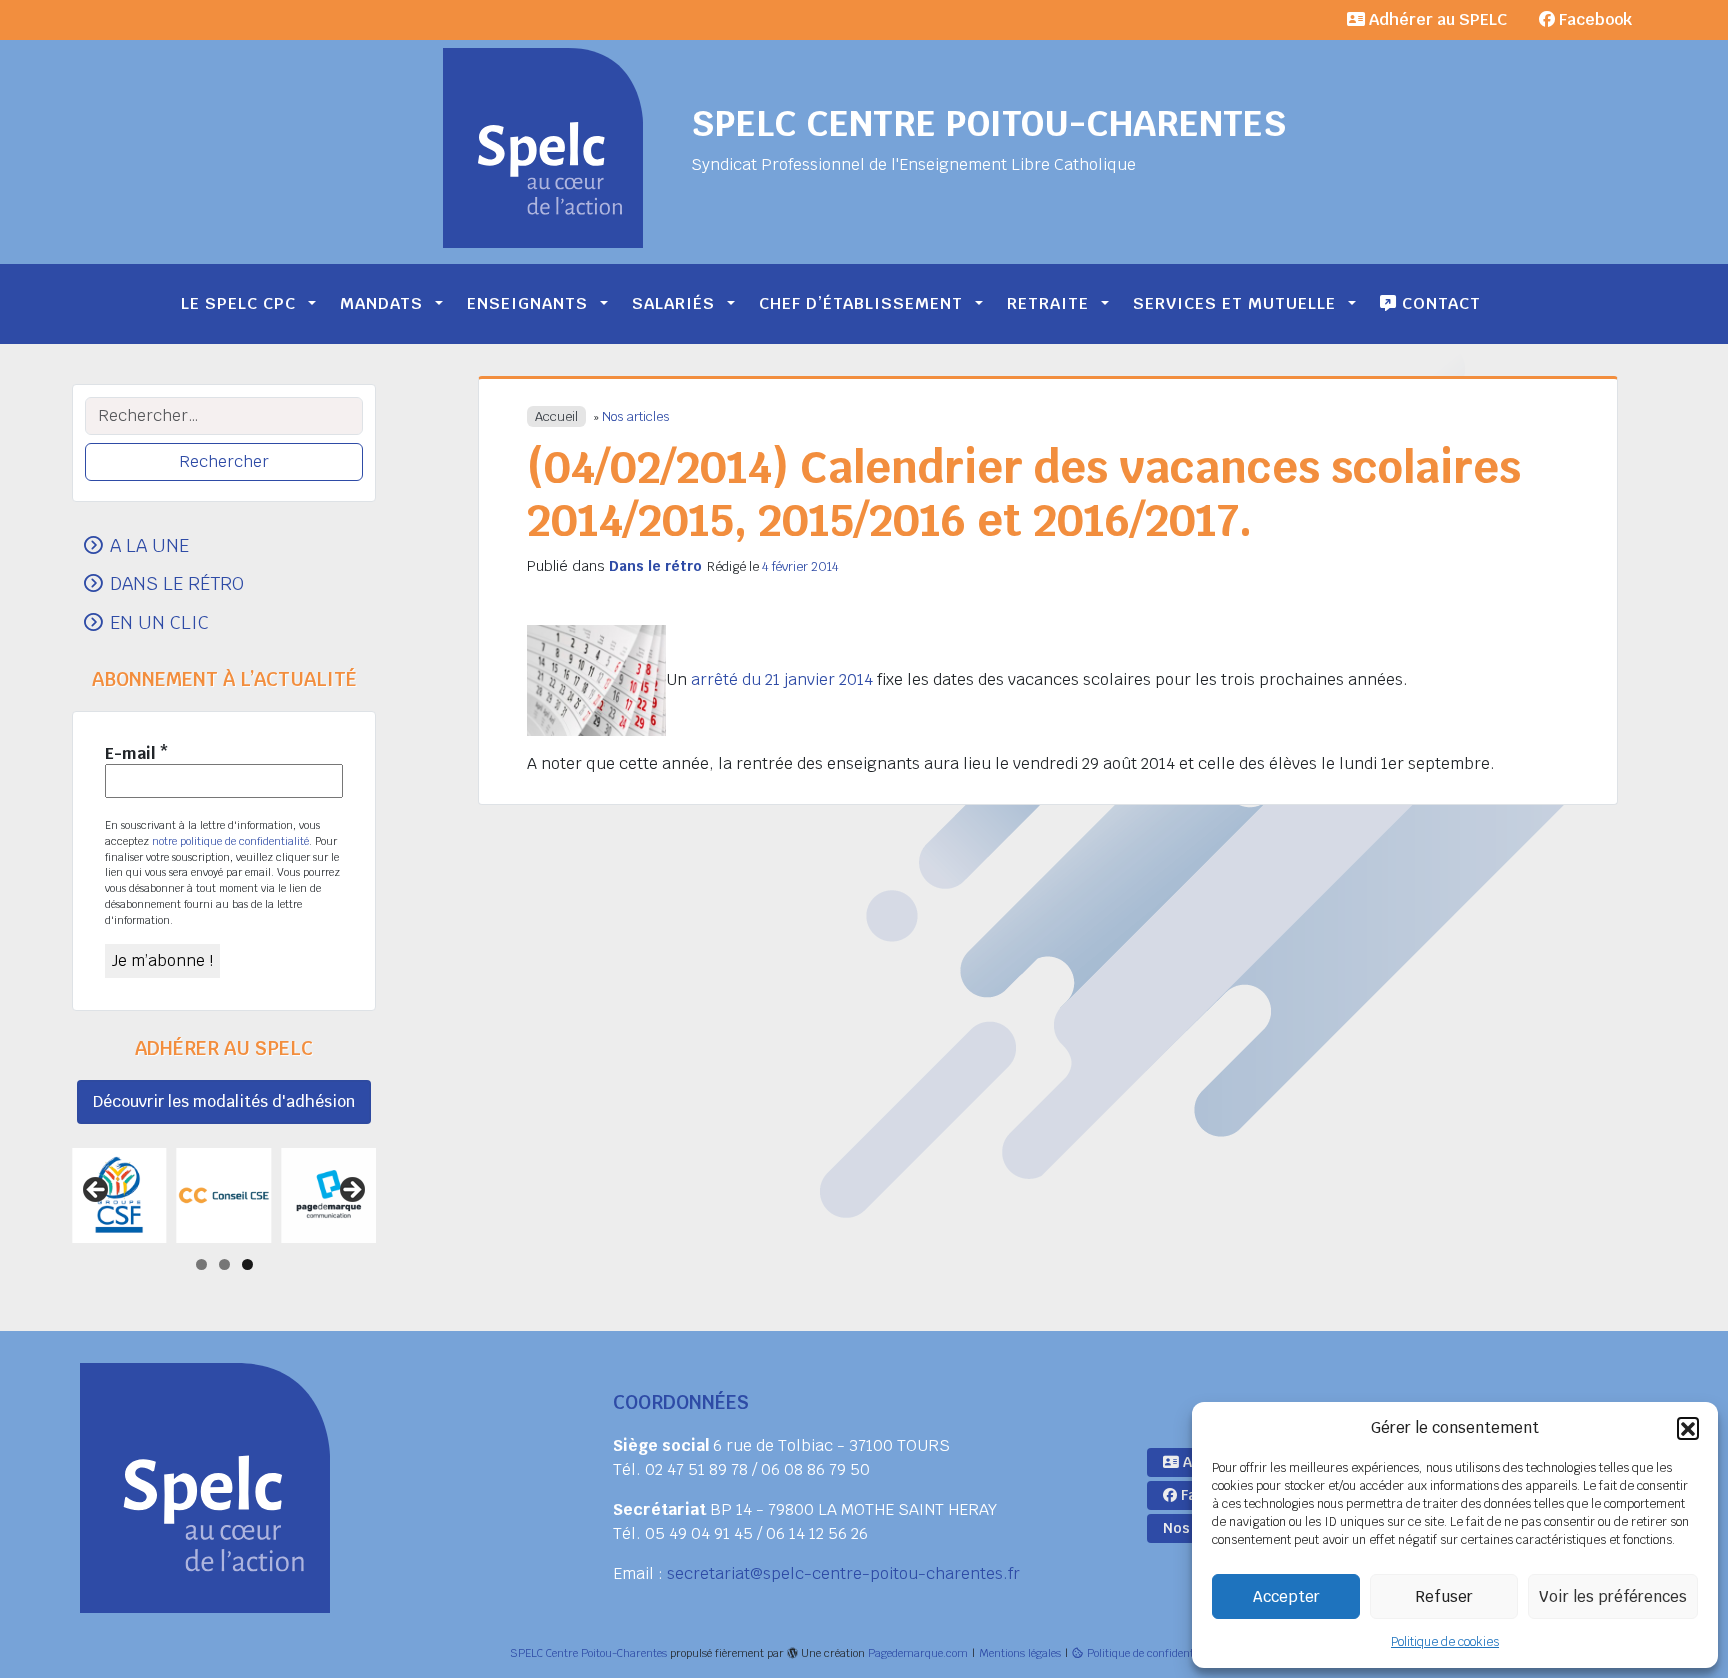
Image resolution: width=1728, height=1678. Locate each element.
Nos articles (635, 416)
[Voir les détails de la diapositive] (119, 1195)
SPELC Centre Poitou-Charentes (988, 123)
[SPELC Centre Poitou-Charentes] (543, 148)
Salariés (673, 303)
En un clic (159, 622)
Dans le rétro (655, 566)
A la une (149, 545)
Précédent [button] (97, 1191)
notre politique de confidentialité (230, 841)
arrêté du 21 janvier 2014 (782, 679)
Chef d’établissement (861, 303)
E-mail (137, 754)
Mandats (381, 303)
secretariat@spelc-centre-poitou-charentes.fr (843, 1573)
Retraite (1048, 303)
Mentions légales (1020, 1653)
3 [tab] (247, 1264)
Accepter (1286, 1596)
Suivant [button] (351, 1191)
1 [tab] (201, 1264)
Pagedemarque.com (918, 1653)
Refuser (1444, 1596)
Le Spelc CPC (238, 303)
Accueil (556, 416)
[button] (1688, 1428)
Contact (1439, 303)
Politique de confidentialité (1152, 1653)
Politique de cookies (1445, 1642)
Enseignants (527, 303)
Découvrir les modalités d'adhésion (224, 1101)
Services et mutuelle (1234, 303)
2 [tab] (224, 1264)
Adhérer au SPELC (1436, 19)
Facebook (1593, 19)
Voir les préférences (1613, 1596)
